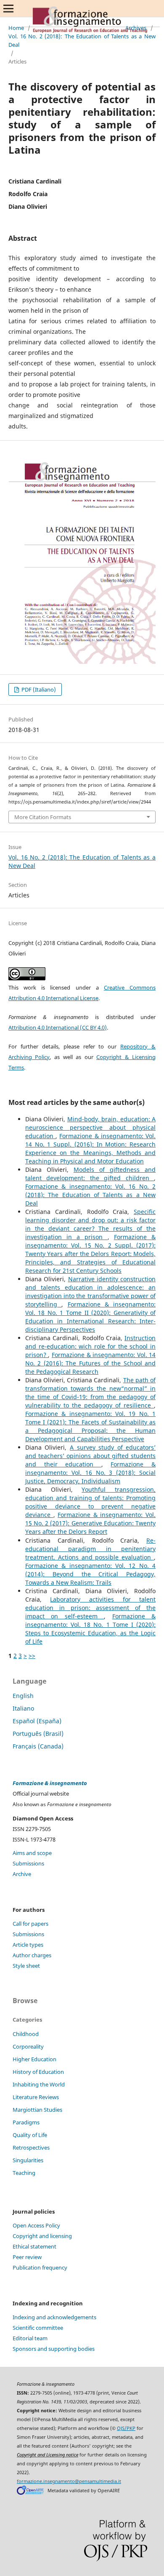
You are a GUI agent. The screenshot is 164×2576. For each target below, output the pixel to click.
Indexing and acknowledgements (54, 2317)
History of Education (38, 2072)
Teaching (24, 2173)
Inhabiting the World (39, 2084)
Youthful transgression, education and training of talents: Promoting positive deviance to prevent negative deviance (90, 1502)
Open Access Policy (36, 2225)
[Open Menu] (8, 8)
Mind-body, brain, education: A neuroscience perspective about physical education (90, 1127)
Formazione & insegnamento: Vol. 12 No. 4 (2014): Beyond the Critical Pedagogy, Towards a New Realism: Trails (90, 1574)
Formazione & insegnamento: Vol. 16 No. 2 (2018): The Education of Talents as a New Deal (90, 1195)
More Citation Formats (43, 817)
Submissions (28, 1863)
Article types (28, 1945)
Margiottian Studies (37, 2110)
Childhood (26, 2034)
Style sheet (26, 1966)
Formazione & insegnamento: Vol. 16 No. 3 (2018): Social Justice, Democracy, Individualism (90, 1473)
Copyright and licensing (42, 2236)
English (23, 1696)
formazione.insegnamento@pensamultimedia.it (69, 2481)
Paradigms (26, 2122)
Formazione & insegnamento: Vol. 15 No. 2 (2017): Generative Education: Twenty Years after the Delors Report (90, 1523)
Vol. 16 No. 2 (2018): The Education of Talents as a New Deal (82, 40)
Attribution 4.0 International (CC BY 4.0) (58, 1027)
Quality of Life (30, 2135)
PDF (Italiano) (38, 689)
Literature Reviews (36, 2097)
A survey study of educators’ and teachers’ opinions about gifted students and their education (90, 1456)
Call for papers (30, 1924)
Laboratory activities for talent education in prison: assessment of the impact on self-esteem (90, 1608)
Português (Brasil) (38, 1734)
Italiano (23, 1708)
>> (32, 1656)
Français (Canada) (38, 1746)
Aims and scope (32, 1853)
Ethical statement (34, 2246)
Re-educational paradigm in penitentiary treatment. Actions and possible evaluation (90, 1549)
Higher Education (34, 2059)
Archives (136, 28)
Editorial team (30, 2338)
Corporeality (28, 2046)
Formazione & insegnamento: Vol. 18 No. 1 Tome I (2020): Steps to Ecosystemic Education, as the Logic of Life (90, 1629)
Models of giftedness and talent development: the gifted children (90, 1174)
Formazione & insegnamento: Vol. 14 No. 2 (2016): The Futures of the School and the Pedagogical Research (90, 1363)
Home (16, 28)
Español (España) (37, 1721)
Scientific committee (38, 2328)
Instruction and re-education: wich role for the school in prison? (90, 1346)
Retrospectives (31, 2148)
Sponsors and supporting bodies (54, 2349)
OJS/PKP (126, 2428)
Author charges (32, 1955)
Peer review (27, 2257)
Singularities (28, 2160)
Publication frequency (40, 2267)
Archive (22, 1874)
